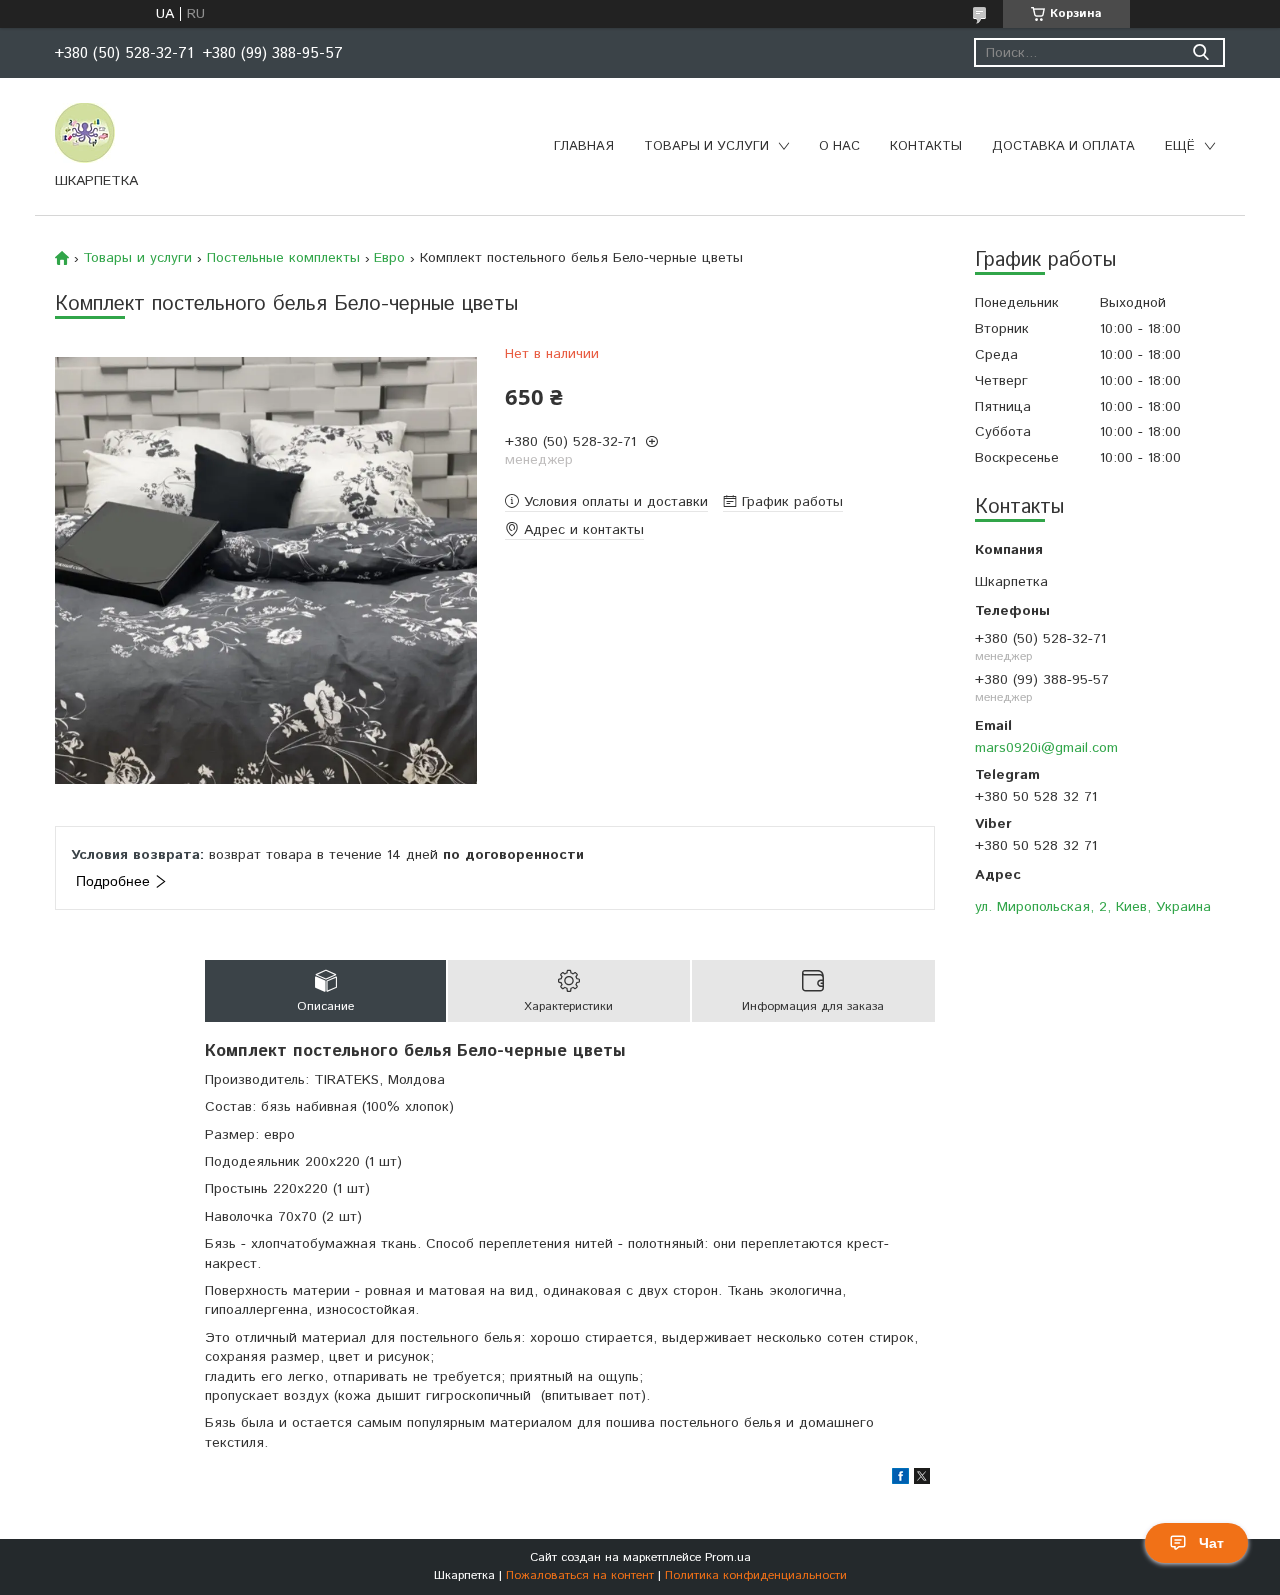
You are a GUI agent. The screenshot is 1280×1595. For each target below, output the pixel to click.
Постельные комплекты (283, 258)
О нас (839, 146)
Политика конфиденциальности (756, 1575)
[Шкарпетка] (85, 132)
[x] (922, 1480)
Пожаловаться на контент (580, 1575)
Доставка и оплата (1063, 146)
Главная (584, 146)
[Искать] (1200, 52)
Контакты (926, 146)
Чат (1211, 1543)
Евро (389, 258)
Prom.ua (728, 1557)
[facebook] (900, 1480)
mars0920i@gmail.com (1046, 747)
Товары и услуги (706, 146)
